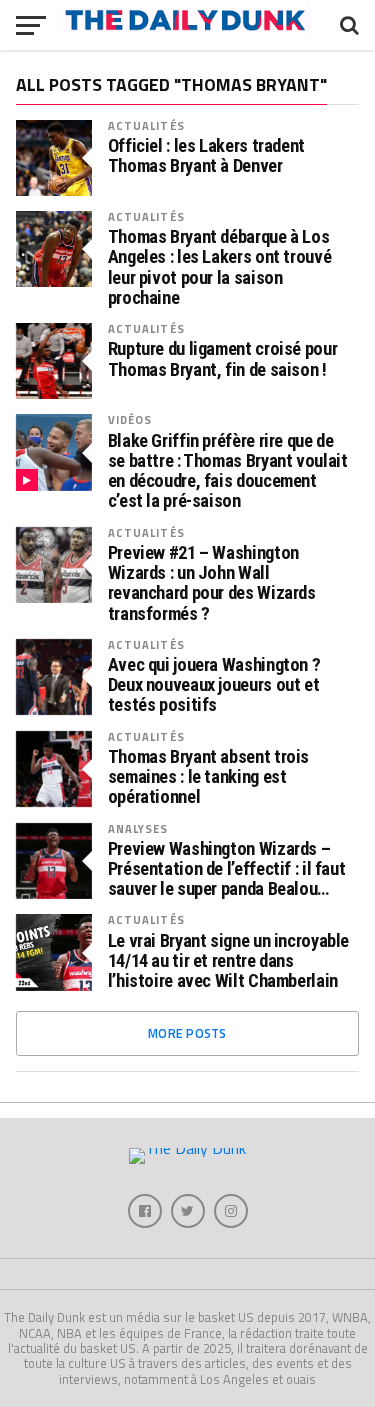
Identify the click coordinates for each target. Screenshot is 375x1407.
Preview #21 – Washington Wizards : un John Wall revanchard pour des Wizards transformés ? (212, 583)
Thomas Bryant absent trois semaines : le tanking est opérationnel (208, 777)
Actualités (146, 125)
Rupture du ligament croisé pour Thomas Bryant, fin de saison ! (223, 359)
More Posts (187, 1033)
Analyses (138, 828)
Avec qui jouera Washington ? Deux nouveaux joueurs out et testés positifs (214, 685)
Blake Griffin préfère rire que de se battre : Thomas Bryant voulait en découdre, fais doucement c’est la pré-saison (228, 471)
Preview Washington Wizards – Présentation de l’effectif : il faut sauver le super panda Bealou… (227, 869)
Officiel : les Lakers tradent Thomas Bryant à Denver (206, 156)
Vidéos (130, 419)
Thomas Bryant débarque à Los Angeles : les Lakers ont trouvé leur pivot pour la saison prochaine (220, 267)
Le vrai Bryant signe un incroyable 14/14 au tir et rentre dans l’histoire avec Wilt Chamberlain (229, 961)
